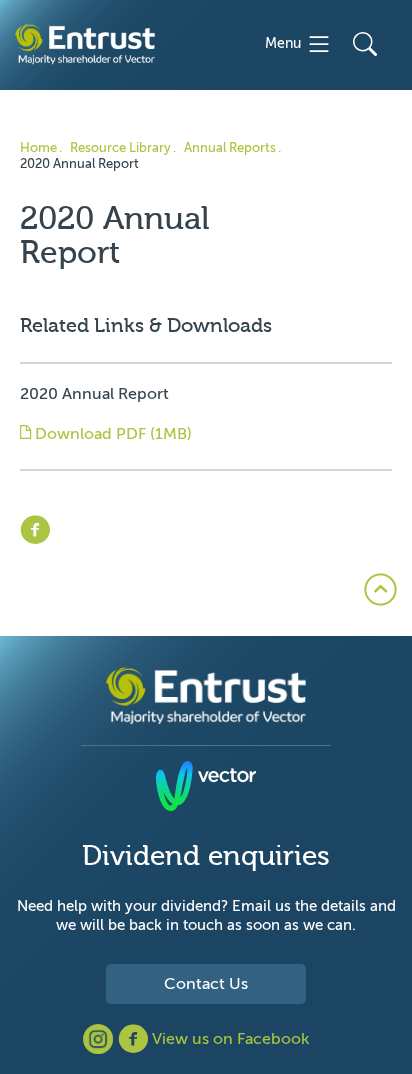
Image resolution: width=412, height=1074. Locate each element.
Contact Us (206, 984)
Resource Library (120, 147)
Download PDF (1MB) (111, 434)
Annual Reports (230, 147)
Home (38, 147)
